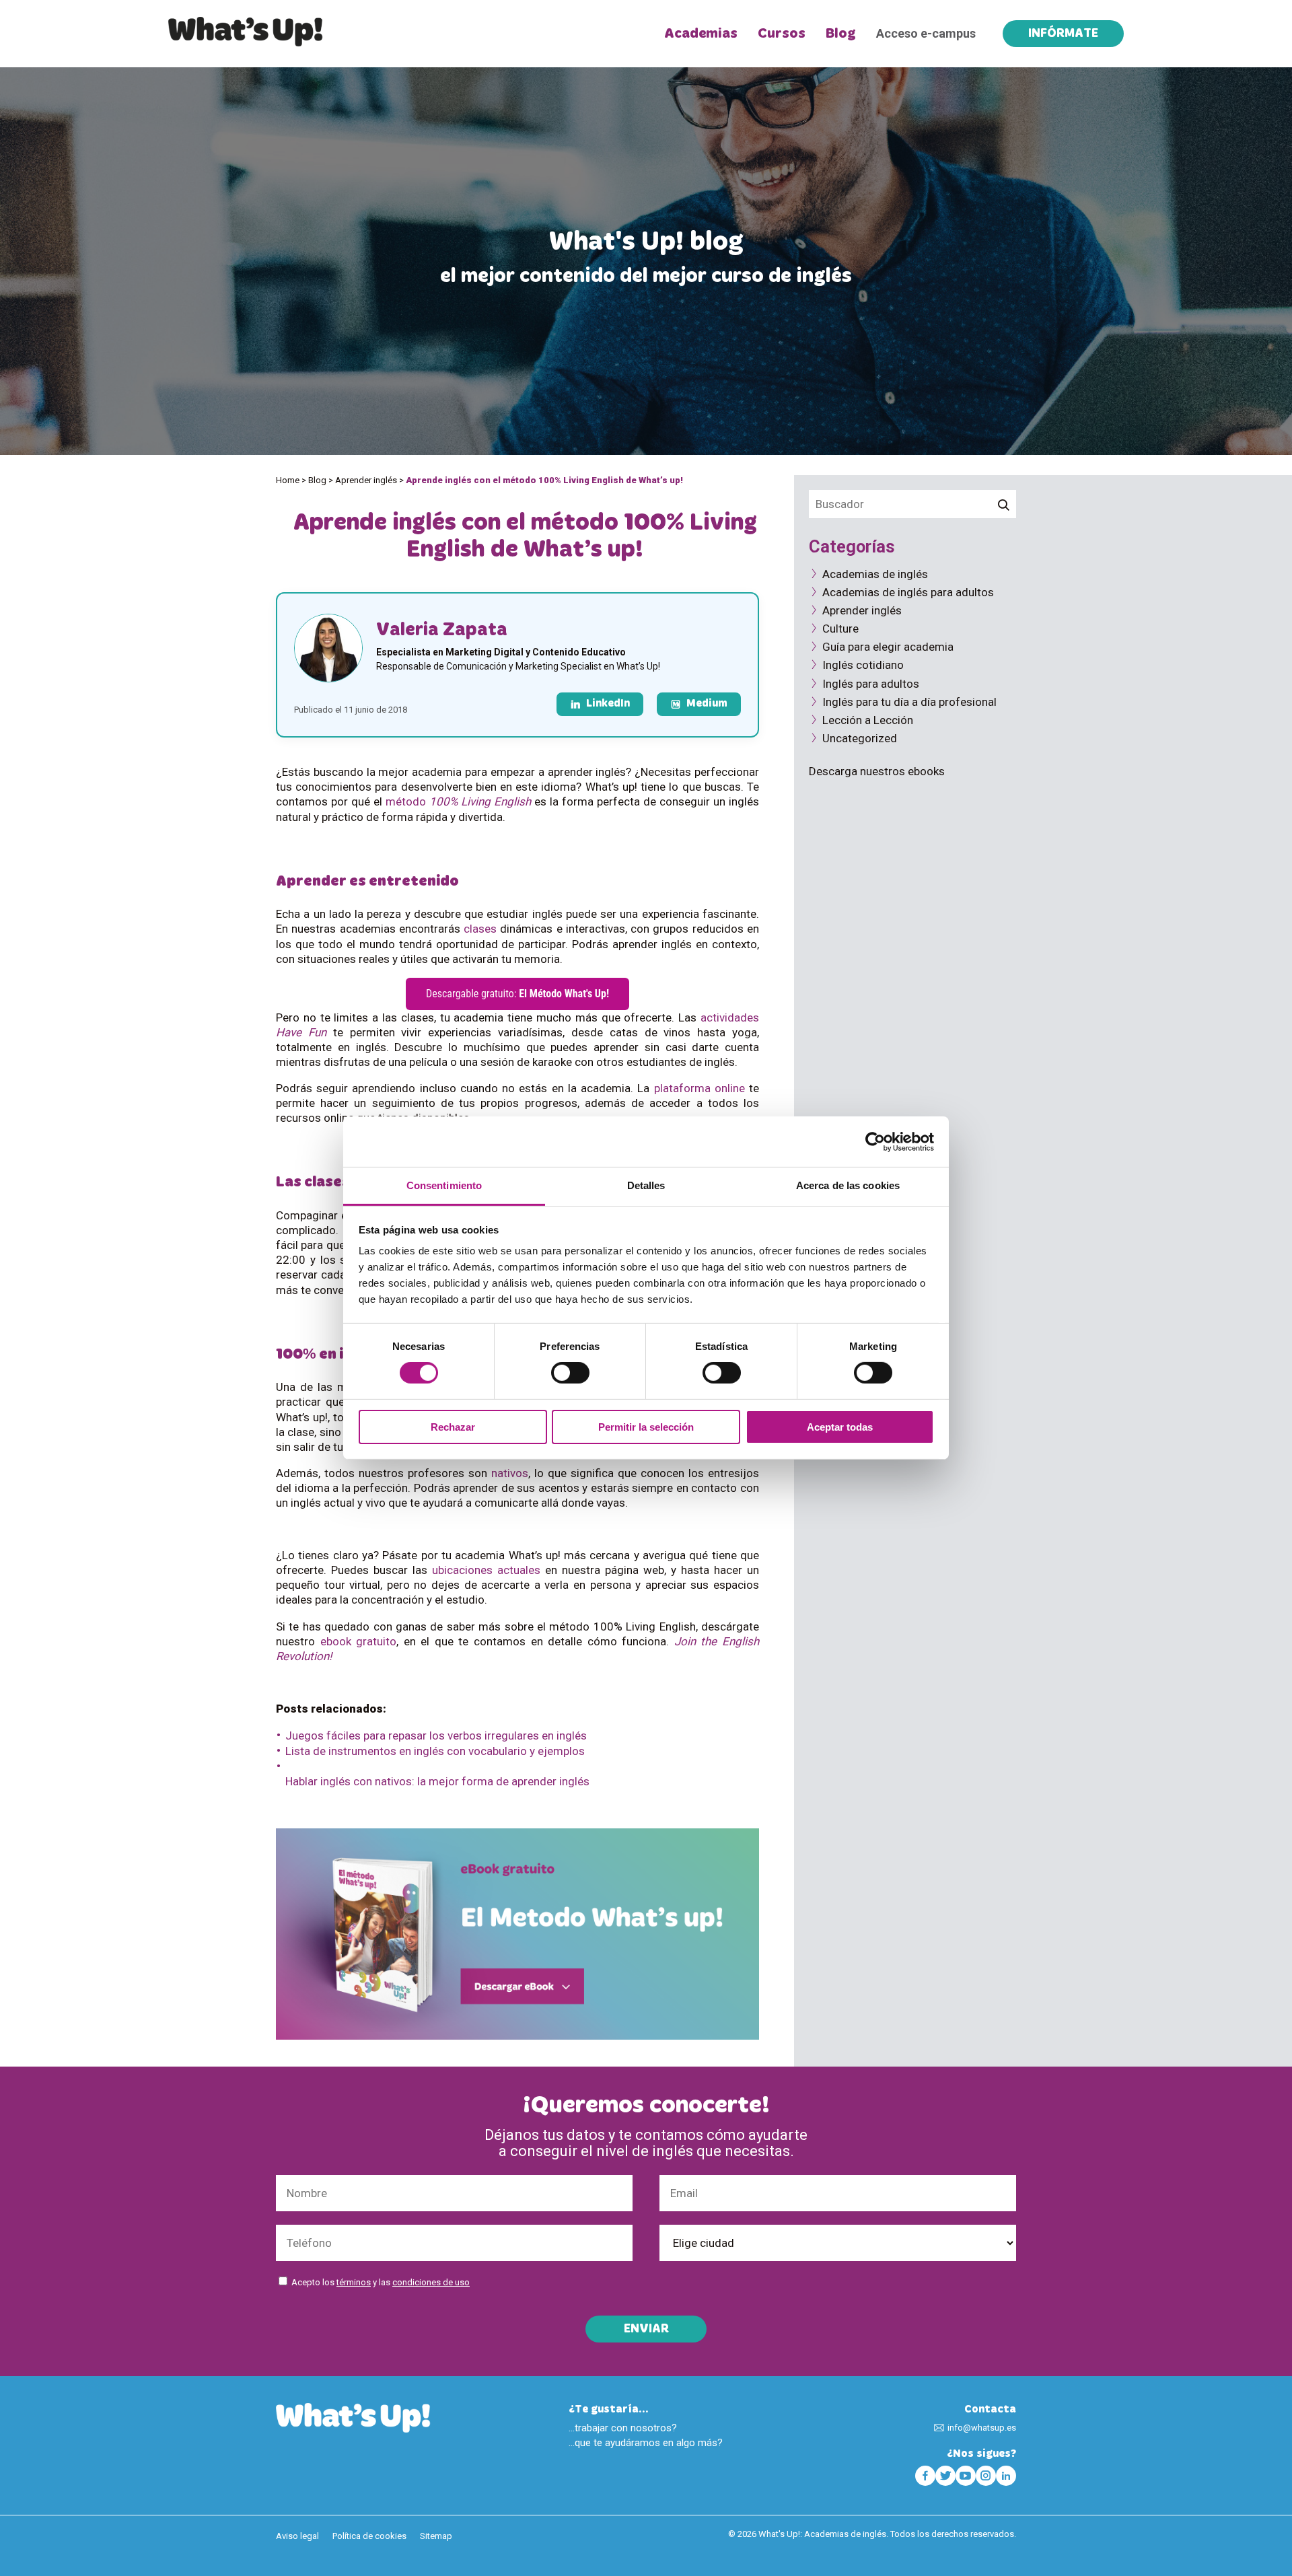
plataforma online (699, 1088)
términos (354, 2282)
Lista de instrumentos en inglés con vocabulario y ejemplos (435, 1751)
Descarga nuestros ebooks (877, 771)
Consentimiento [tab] (444, 1185)
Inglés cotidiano (863, 665)
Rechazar (453, 1427)
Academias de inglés (875, 574)
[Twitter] (945, 2476)
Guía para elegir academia (888, 647)
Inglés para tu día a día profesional (909, 702)
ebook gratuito (359, 1641)
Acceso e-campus (926, 33)
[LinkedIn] (1006, 2476)
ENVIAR (646, 2330)
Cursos (782, 34)
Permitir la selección (646, 1427)
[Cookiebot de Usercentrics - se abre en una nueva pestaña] (875, 1141)
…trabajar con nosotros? (623, 2428)
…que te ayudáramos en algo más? (646, 2443)
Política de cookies (369, 2536)
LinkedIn (608, 704)
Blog (841, 34)
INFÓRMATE (1063, 34)
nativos (510, 1473)
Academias (701, 34)
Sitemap (436, 2536)
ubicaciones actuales (486, 1570)
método (458, 801)
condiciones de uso (431, 2282)
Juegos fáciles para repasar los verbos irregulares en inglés (436, 1736)
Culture (840, 629)
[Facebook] (925, 2476)
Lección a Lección (868, 720)
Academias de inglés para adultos (908, 592)
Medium (707, 704)
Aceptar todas (840, 1427)
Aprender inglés (366, 480)
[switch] (570, 1373)
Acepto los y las (381, 2282)
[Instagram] (986, 2476)
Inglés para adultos (871, 684)
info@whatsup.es (982, 2428)
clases (480, 929)
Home (288, 480)
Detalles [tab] (646, 1185)
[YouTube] (966, 2476)
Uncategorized (860, 738)
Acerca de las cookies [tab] (848, 1185)
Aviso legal (297, 2536)
